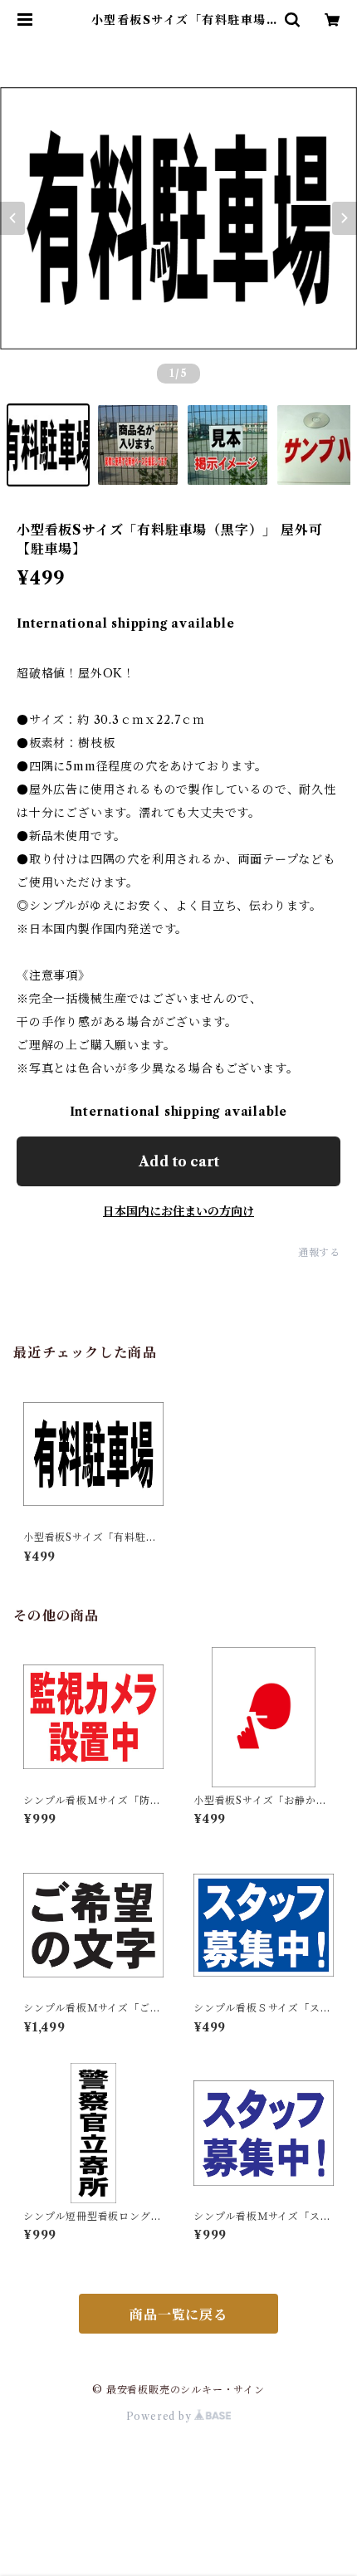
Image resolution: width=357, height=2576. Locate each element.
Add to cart (179, 1161)
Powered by (161, 2416)
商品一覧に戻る (178, 2314)
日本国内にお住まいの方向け (178, 1211)
